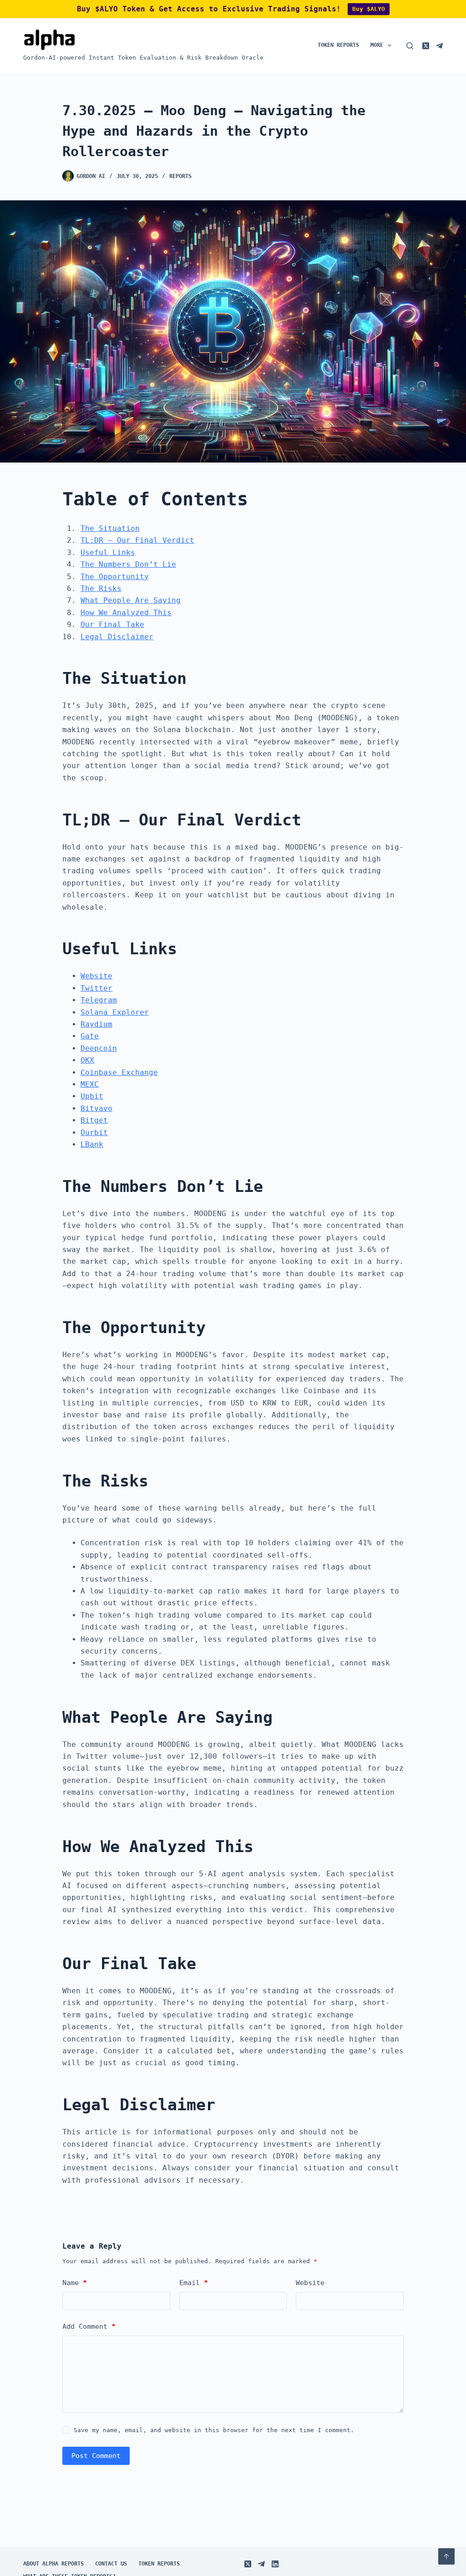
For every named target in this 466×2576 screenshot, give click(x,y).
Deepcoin (99, 1048)
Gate (90, 1036)
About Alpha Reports (53, 2564)
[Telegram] (439, 46)
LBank (92, 1144)
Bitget (94, 1120)
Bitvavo (96, 1108)
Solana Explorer (115, 1012)
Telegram (99, 1000)
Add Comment (89, 2327)
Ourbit (94, 1133)
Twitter (96, 988)
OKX (87, 1060)
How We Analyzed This (126, 613)
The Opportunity (115, 577)
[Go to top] (446, 2556)
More (377, 45)
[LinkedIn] (275, 2564)
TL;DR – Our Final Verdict (137, 540)
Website (96, 976)
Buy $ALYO (369, 9)
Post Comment (96, 2456)
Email (194, 2283)
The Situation (110, 528)
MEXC (90, 1084)
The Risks (101, 588)
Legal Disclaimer (117, 637)
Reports (180, 176)
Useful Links (108, 552)
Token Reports (338, 45)
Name (75, 2283)
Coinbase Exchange (119, 1072)
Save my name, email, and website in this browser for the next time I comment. (214, 2430)
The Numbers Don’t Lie (128, 564)
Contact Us (111, 2564)
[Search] (410, 46)
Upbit (92, 1096)
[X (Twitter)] (426, 46)
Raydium (96, 1024)
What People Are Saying (131, 600)
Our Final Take (112, 624)
